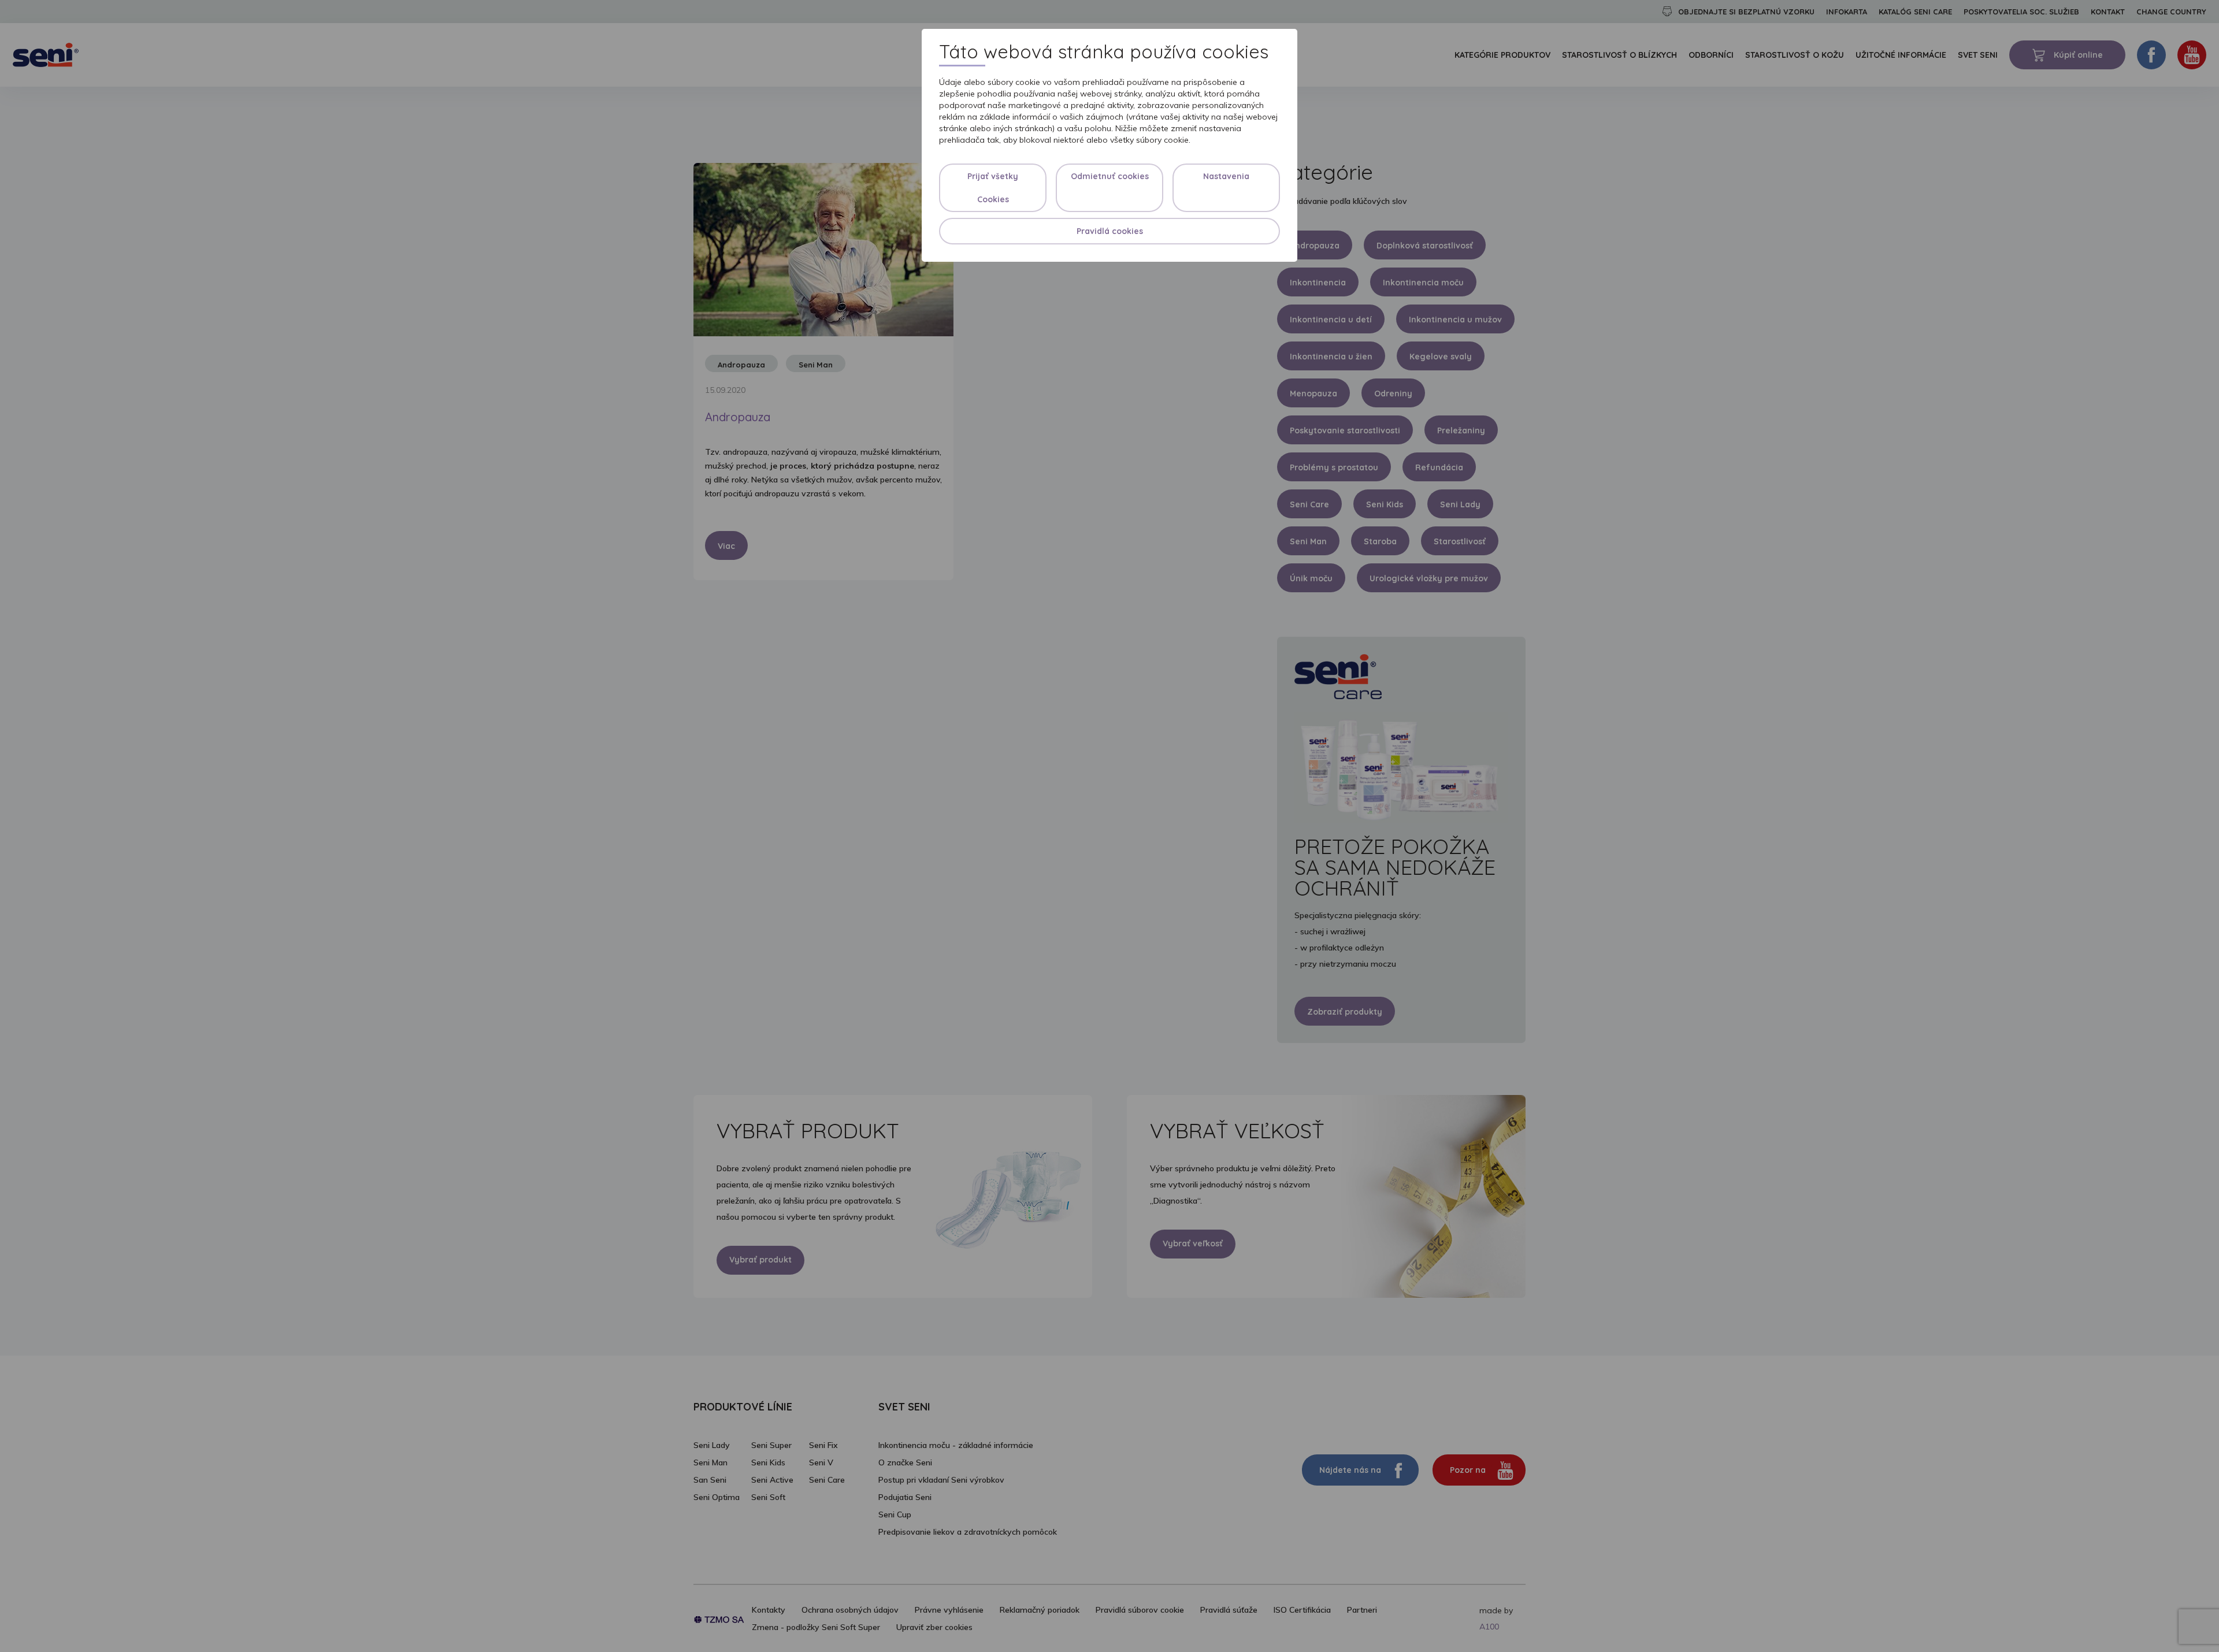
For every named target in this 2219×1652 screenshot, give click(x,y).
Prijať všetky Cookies (993, 188)
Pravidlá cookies (1110, 231)
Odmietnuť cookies (1110, 176)
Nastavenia (1226, 176)
